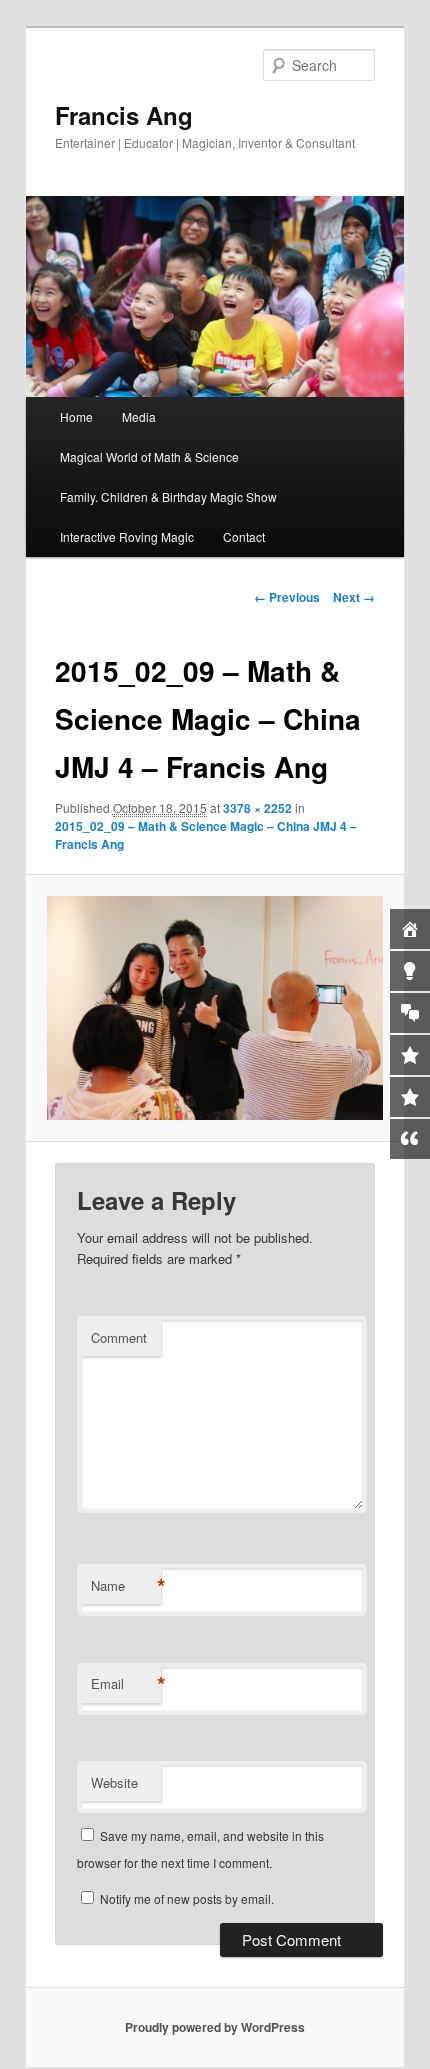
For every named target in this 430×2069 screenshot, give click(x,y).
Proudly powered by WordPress (215, 2027)
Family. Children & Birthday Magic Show (168, 496)
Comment (119, 1337)
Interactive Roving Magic (127, 536)
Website (114, 1782)
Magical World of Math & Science (149, 456)
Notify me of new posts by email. (187, 1898)
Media (139, 416)
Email (126, 1684)
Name (126, 1586)
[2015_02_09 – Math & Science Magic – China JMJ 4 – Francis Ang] (214, 1008)
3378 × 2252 (257, 808)
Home (76, 416)
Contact (244, 536)
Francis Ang (124, 115)
